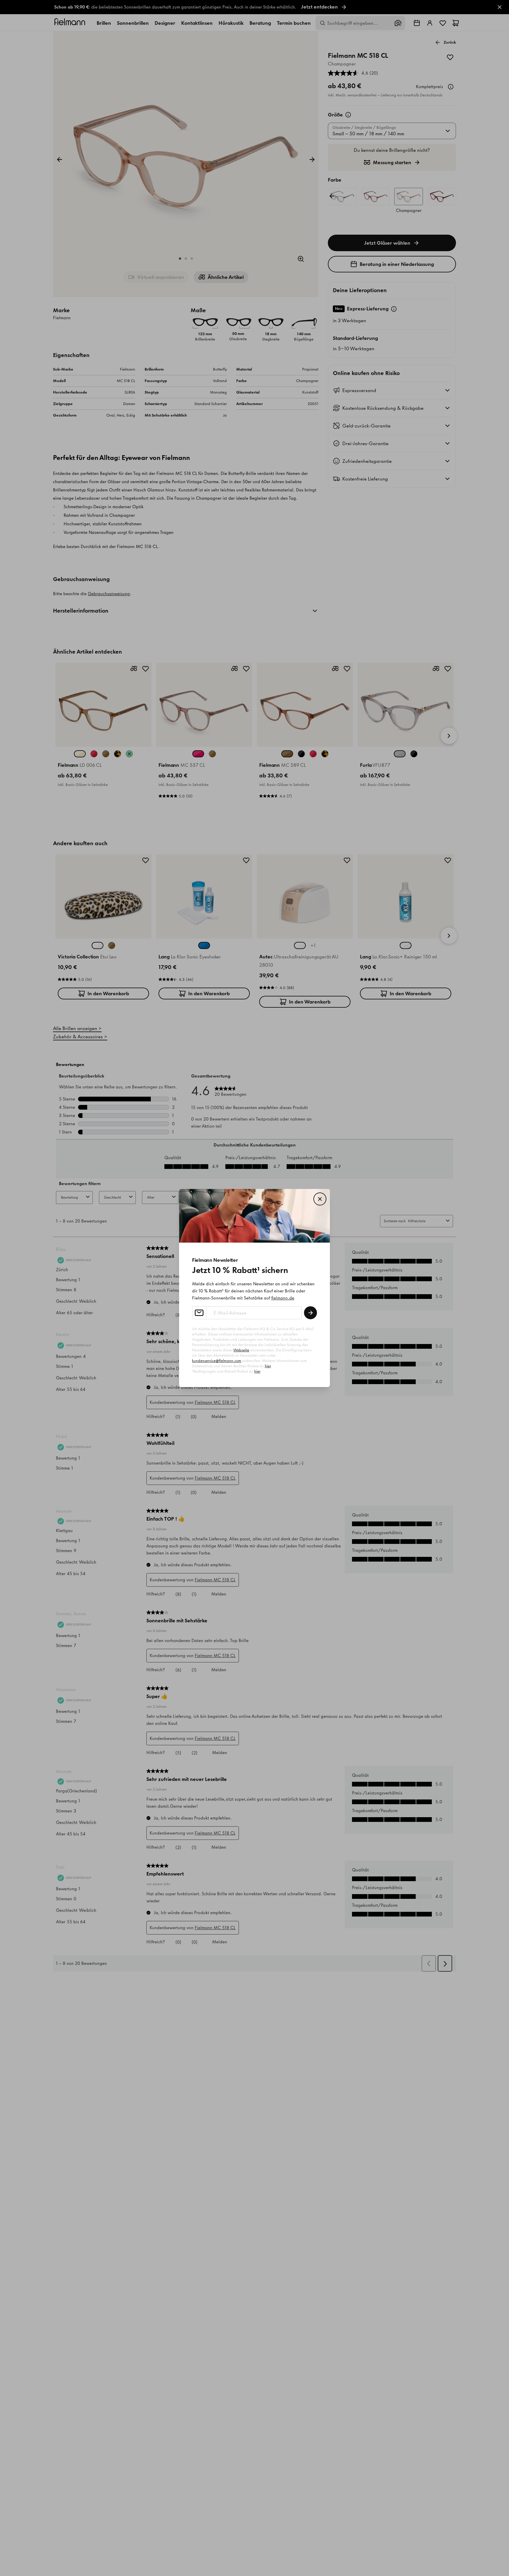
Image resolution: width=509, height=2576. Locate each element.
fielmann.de (283, 1298)
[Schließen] (320, 1199)
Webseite (241, 1350)
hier (268, 1366)
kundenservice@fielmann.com (217, 1361)
